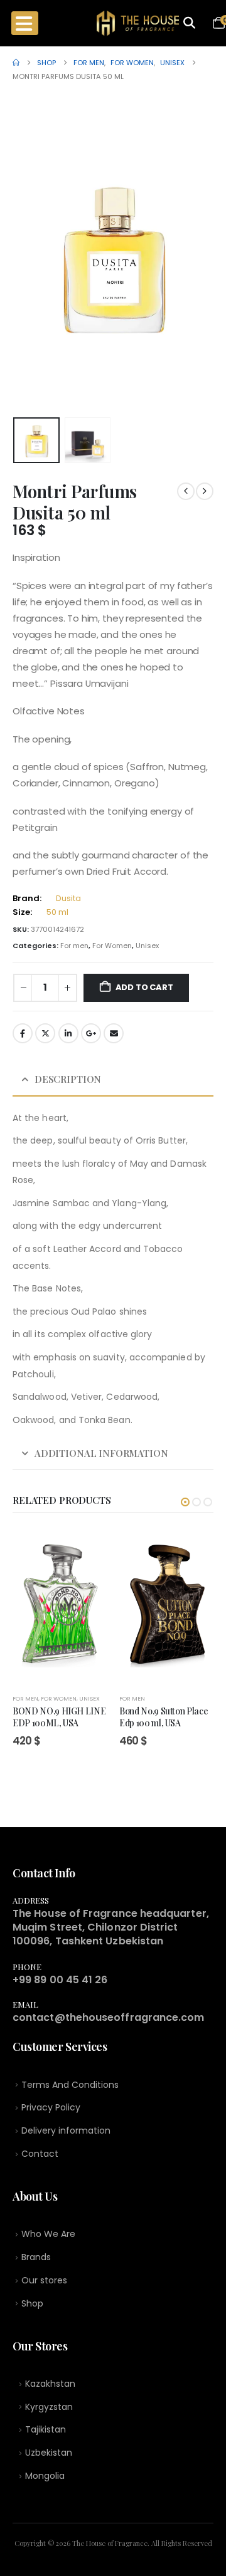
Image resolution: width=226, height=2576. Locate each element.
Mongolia (45, 2476)
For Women (112, 946)
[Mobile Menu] (25, 23)
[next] (205, 491)
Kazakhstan (50, 2384)
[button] (28, 256)
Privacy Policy (51, 2107)
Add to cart (144, 987)
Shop (32, 2303)
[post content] (60, 1605)
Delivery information (66, 2130)
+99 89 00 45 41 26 (60, 1980)
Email (114, 1033)
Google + (91, 1033)
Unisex (147, 946)
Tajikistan (46, 2429)
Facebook (23, 1033)
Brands (36, 2257)
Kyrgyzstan (49, 2407)
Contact (40, 2154)
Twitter (45, 1033)
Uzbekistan (49, 2453)
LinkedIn (68, 1033)
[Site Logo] (138, 23)
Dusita (68, 898)
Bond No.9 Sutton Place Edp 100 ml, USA (164, 1717)
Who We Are (48, 2234)
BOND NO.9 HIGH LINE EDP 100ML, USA (59, 1717)
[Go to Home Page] (16, 63)
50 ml (57, 912)
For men (74, 946)
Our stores (44, 2280)
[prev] (186, 491)
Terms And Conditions (70, 2085)
